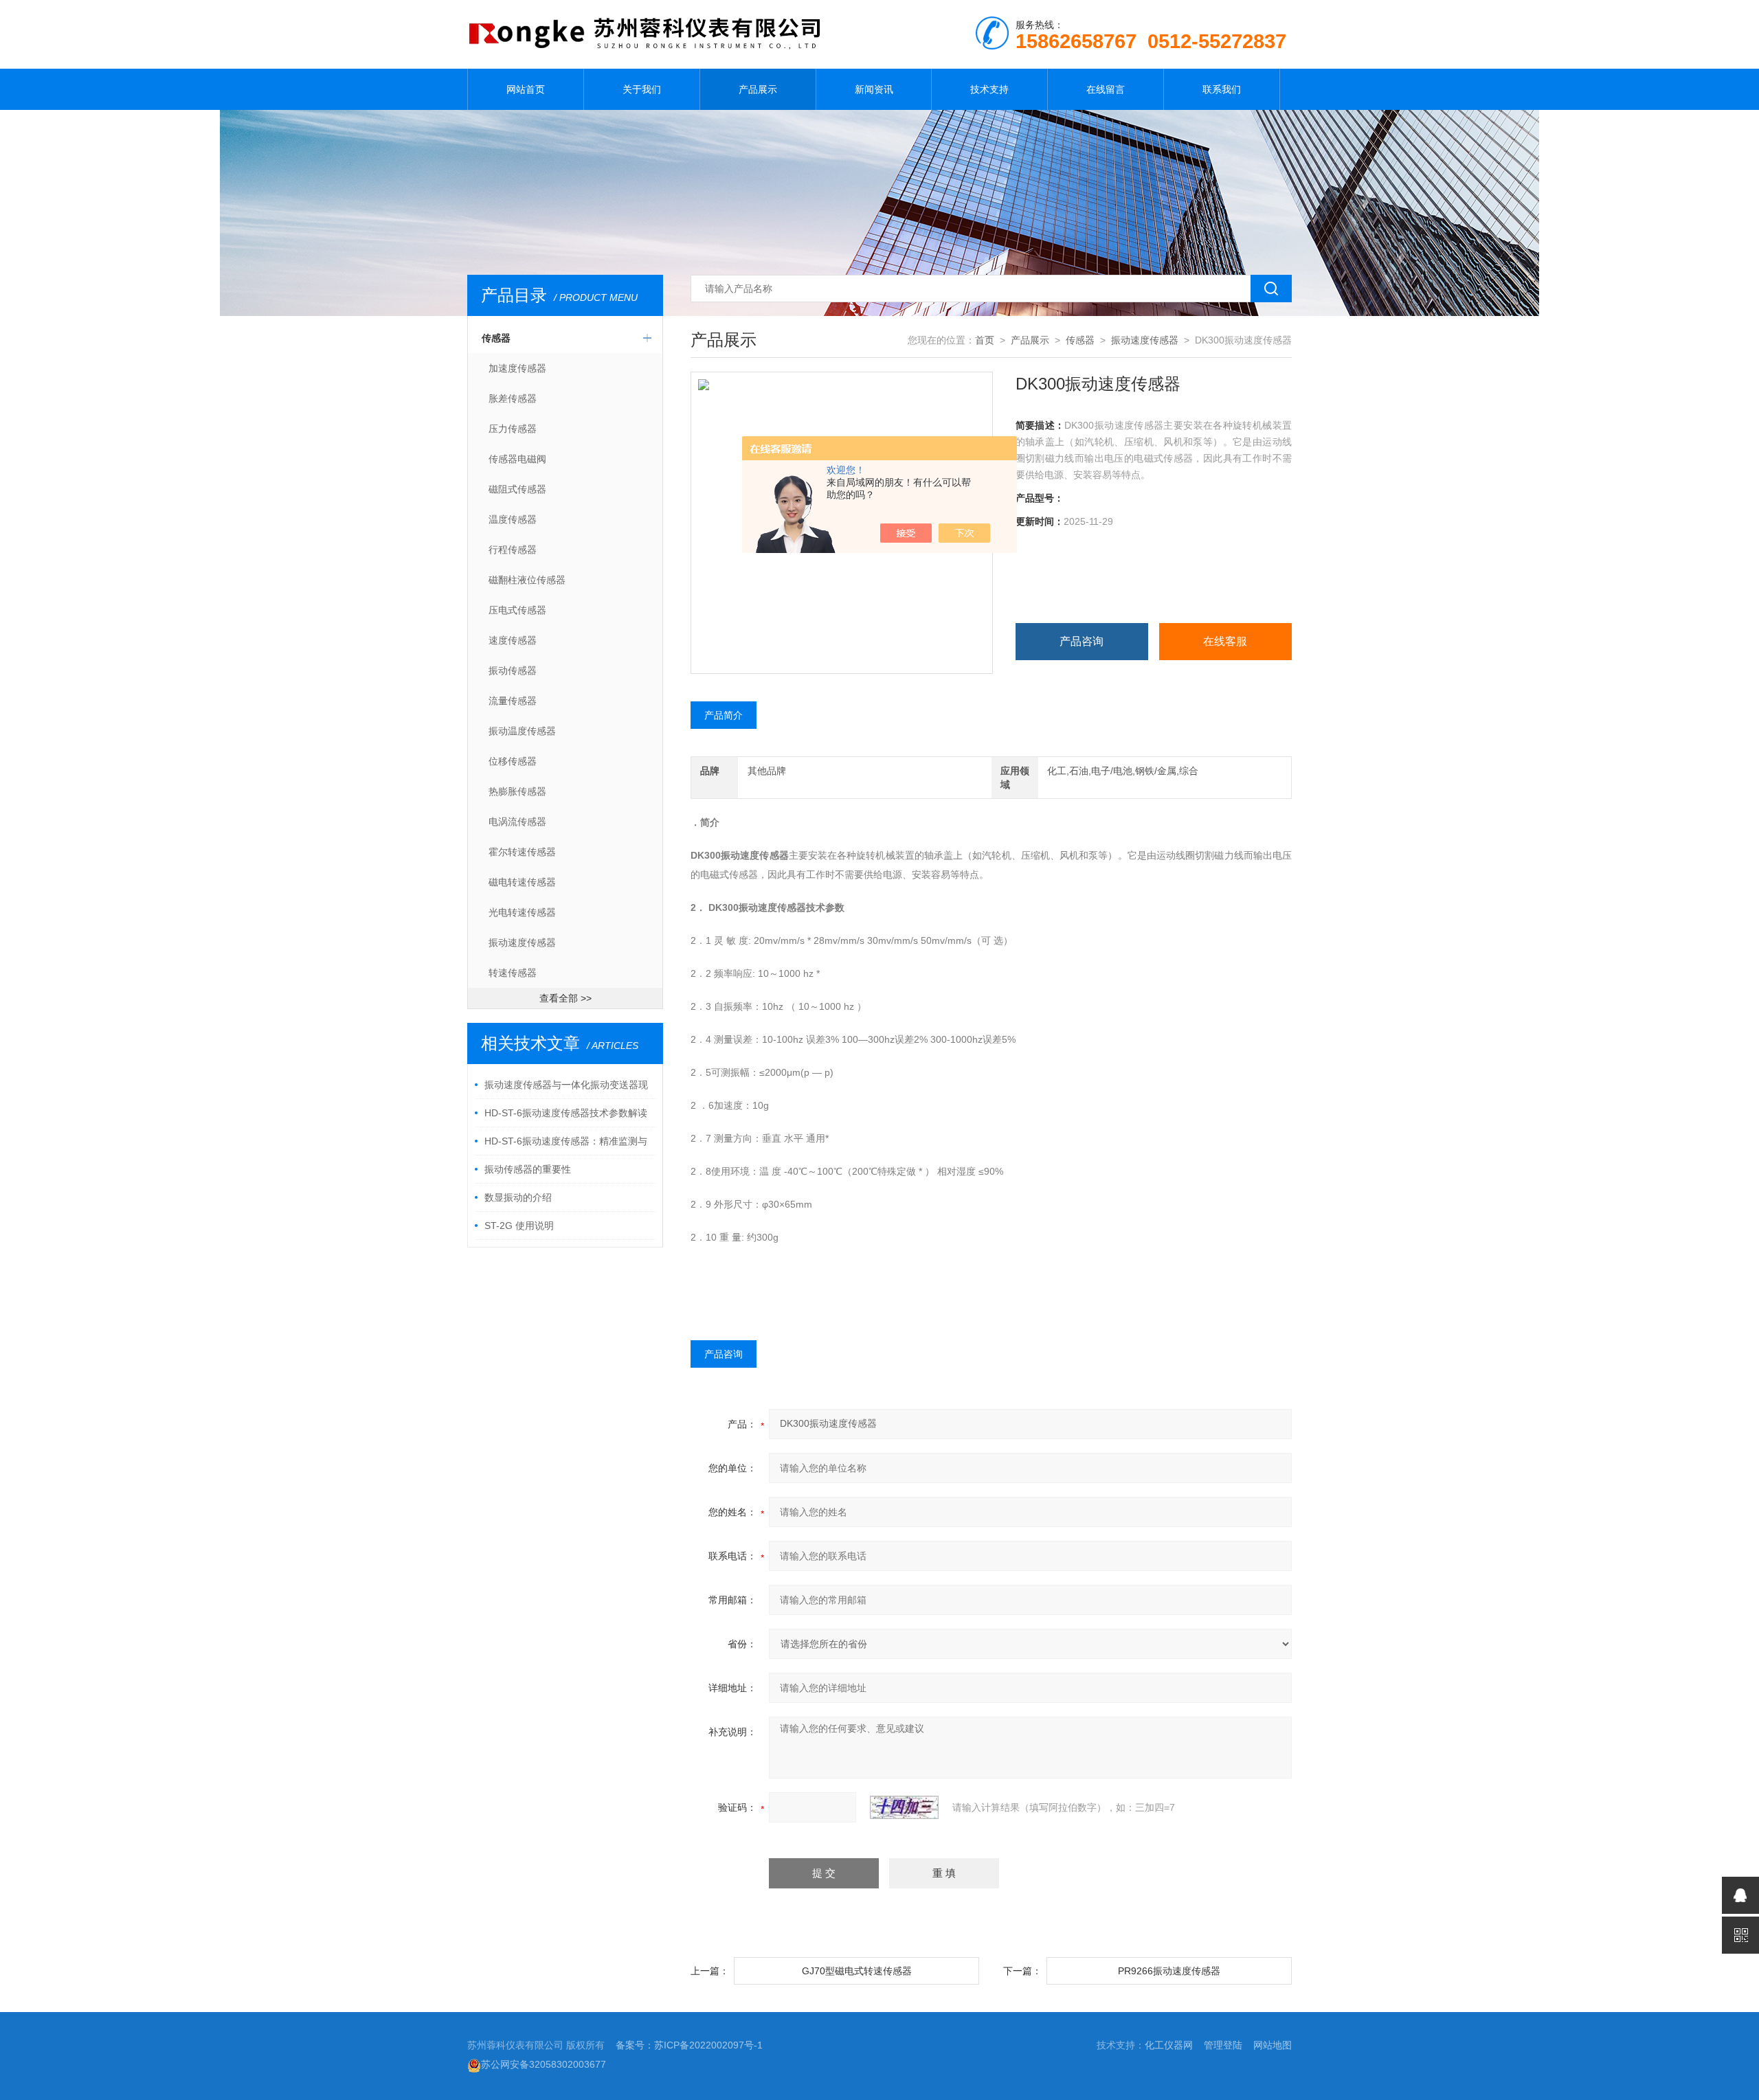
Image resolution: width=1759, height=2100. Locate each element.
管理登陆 (1223, 2045)
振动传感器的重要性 (528, 1169)
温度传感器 (513, 519)
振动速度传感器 (522, 942)
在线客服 (1225, 641)
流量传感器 (513, 701)
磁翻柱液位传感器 (527, 580)
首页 (985, 340)
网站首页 (526, 89)
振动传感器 (513, 670)
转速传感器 (513, 973)
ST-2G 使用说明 (519, 1226)
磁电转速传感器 (522, 882)
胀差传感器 (513, 398)
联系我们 (1222, 89)
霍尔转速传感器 (522, 852)
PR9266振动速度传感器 (1169, 1971)
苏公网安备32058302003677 (544, 2064)
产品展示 (758, 89)
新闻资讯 (874, 89)
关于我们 (642, 89)
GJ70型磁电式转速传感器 (857, 1971)
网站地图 (1273, 2045)
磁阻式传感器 (517, 489)
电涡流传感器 (517, 822)
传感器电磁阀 (517, 459)
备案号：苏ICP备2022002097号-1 (689, 2045)
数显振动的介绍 (518, 1197)
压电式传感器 (517, 610)
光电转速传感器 (522, 912)
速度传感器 (513, 640)
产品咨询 (1082, 641)
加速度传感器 (517, 368)
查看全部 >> (565, 998)
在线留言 (1106, 89)
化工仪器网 (1169, 2045)
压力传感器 (513, 429)
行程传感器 (513, 550)
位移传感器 (513, 761)
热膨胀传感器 (517, 791)
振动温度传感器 (522, 731)
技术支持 (989, 89)
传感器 (496, 338)
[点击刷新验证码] (904, 1807)
